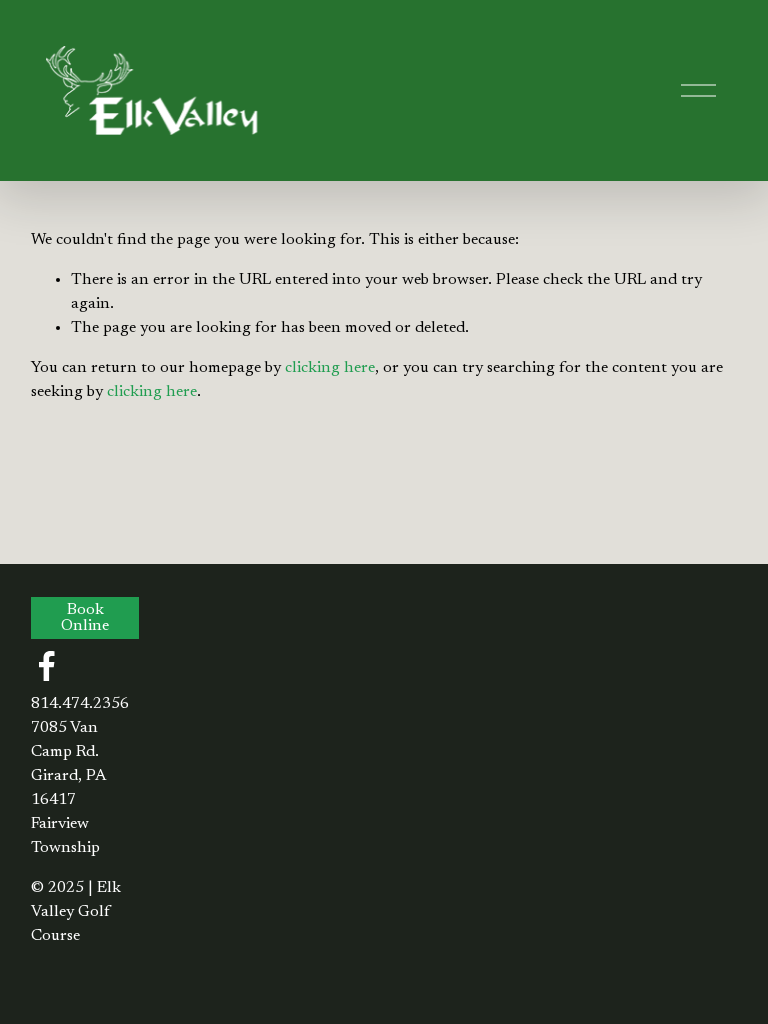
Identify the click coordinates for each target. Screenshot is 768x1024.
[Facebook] (47, 666)
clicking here (330, 368)
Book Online (85, 618)
